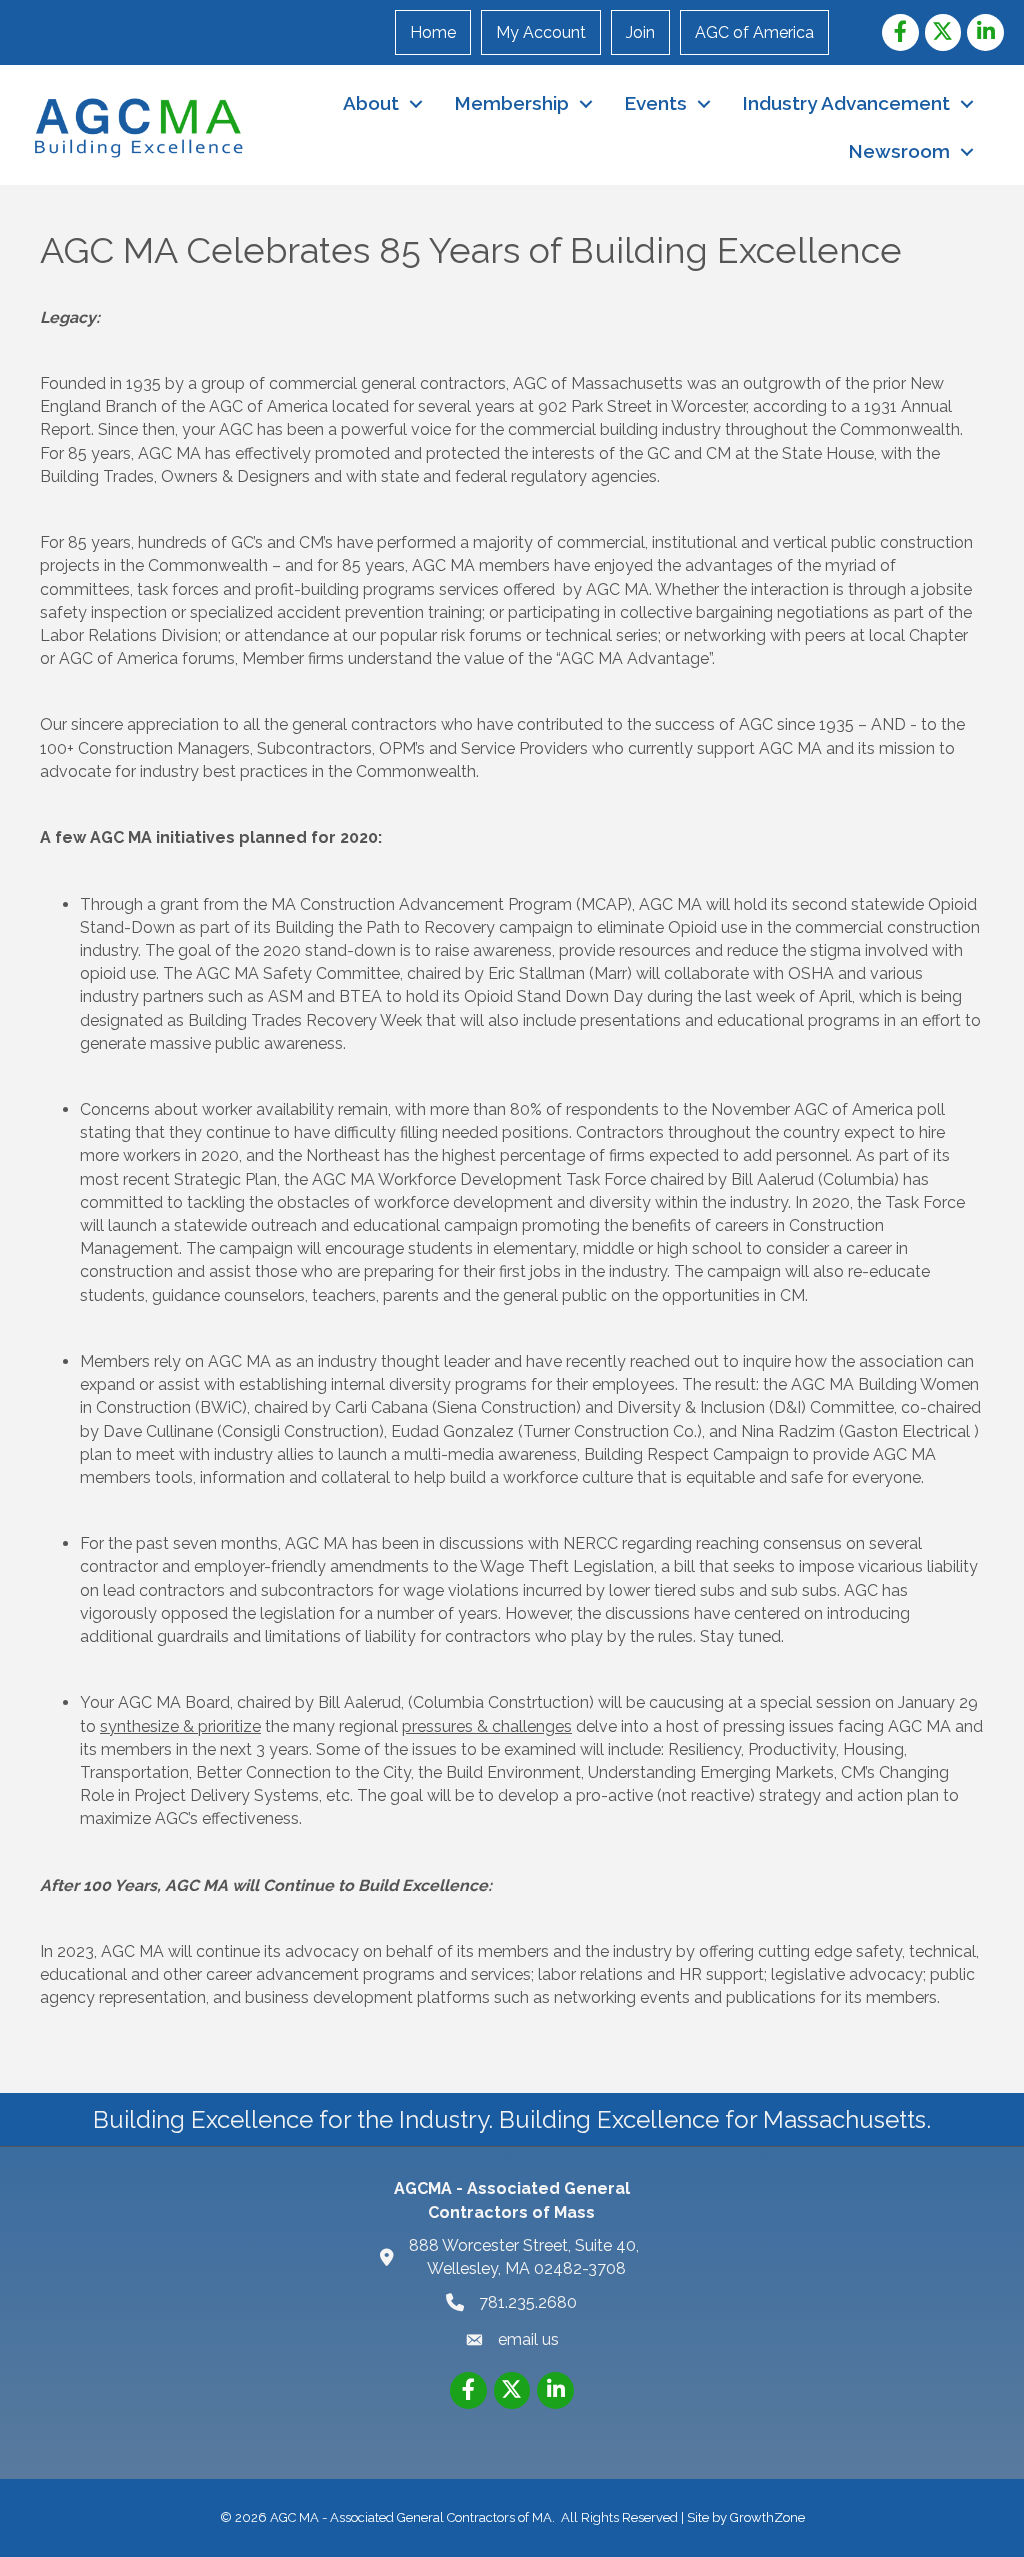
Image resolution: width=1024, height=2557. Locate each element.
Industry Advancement (846, 103)
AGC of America (754, 32)
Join (640, 32)
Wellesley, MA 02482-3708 (526, 2257)
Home (433, 32)
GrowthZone (767, 2517)
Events (655, 103)
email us (528, 2339)
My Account (541, 32)
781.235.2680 (528, 2302)
